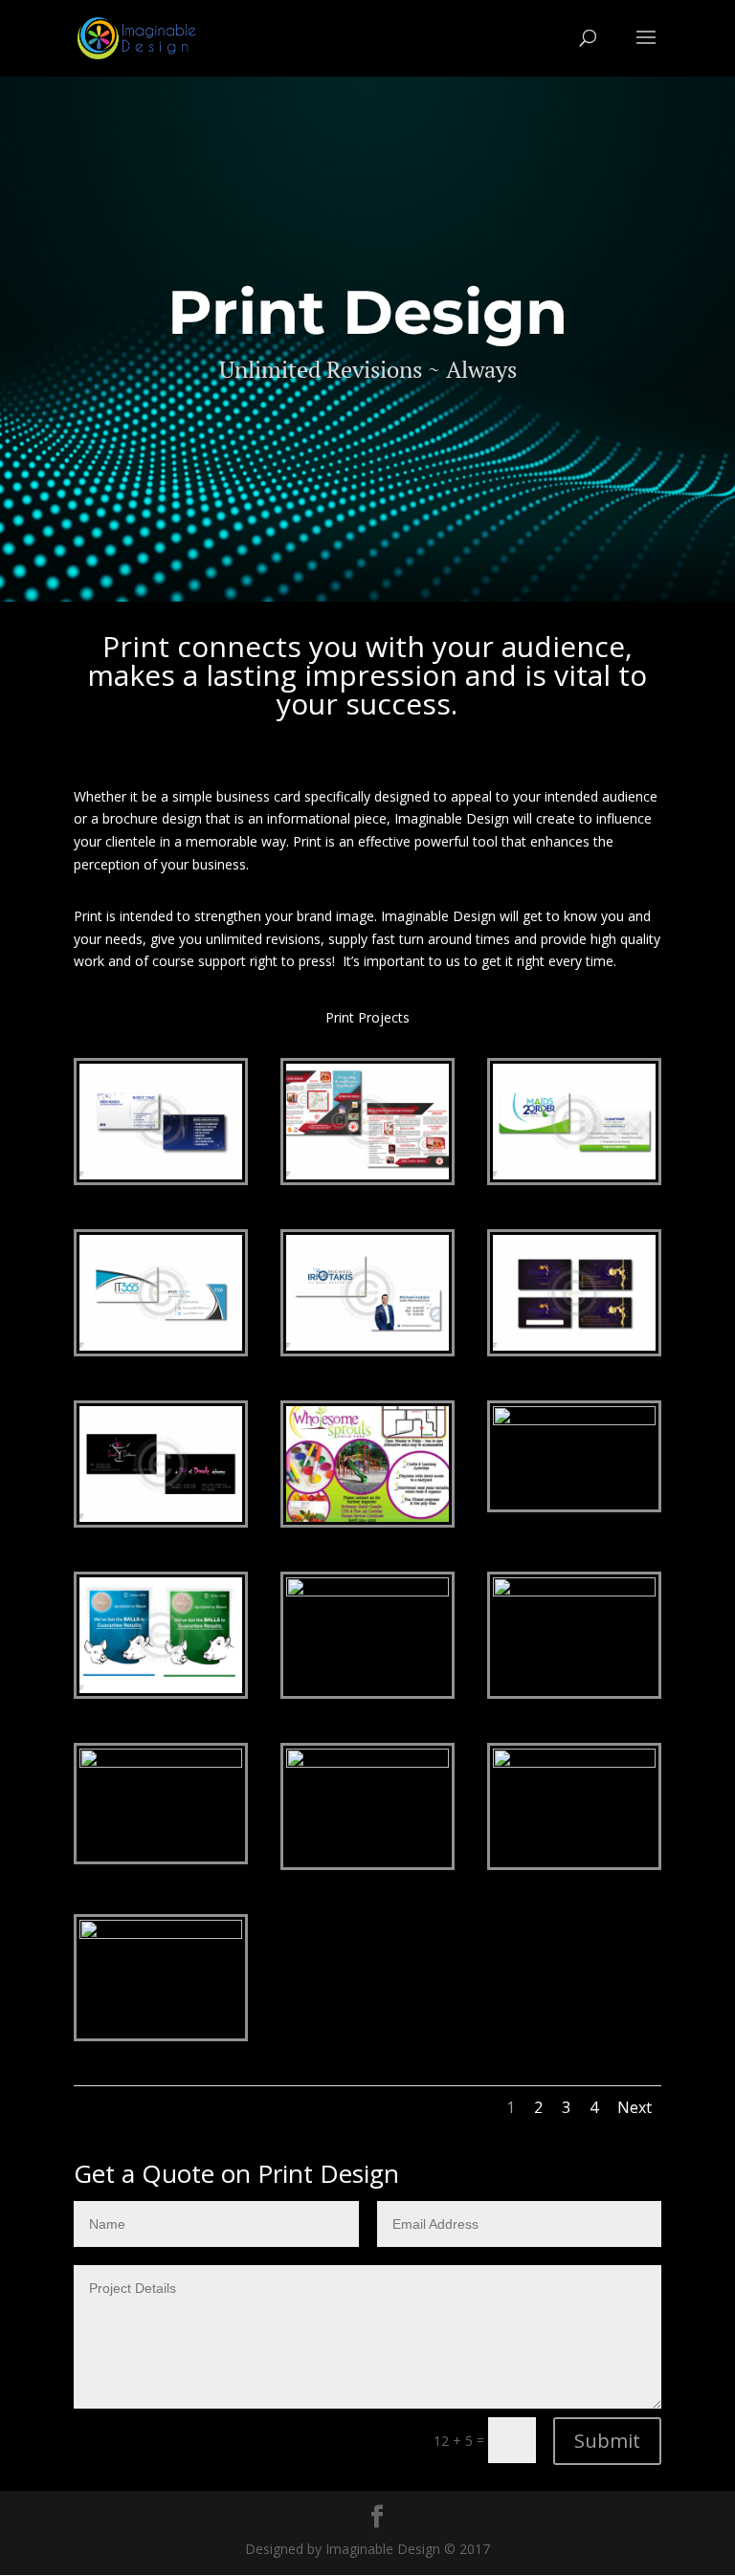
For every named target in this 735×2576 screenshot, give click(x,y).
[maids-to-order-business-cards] (574, 1174)
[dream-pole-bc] (574, 1345)
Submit (607, 2441)
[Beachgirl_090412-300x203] (161, 1762)
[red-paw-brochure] (367, 1174)
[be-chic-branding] (367, 1762)
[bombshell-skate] (161, 1934)
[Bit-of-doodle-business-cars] (161, 1517)
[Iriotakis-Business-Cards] (367, 1345)
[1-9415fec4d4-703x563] (367, 1517)
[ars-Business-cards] (367, 1591)
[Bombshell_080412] (574, 1762)
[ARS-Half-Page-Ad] (574, 1591)
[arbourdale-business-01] (161, 1688)
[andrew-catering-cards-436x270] (574, 1420)
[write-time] (161, 1174)
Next (635, 2107)
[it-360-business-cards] (161, 1345)
